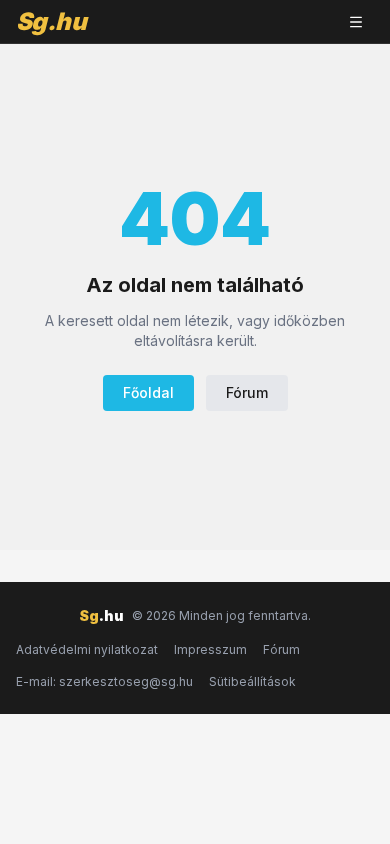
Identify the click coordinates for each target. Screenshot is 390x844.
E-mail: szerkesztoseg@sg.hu (104, 681)
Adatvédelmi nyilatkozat (87, 649)
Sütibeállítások (252, 681)
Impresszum (210, 649)
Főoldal (148, 392)
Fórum (247, 392)
